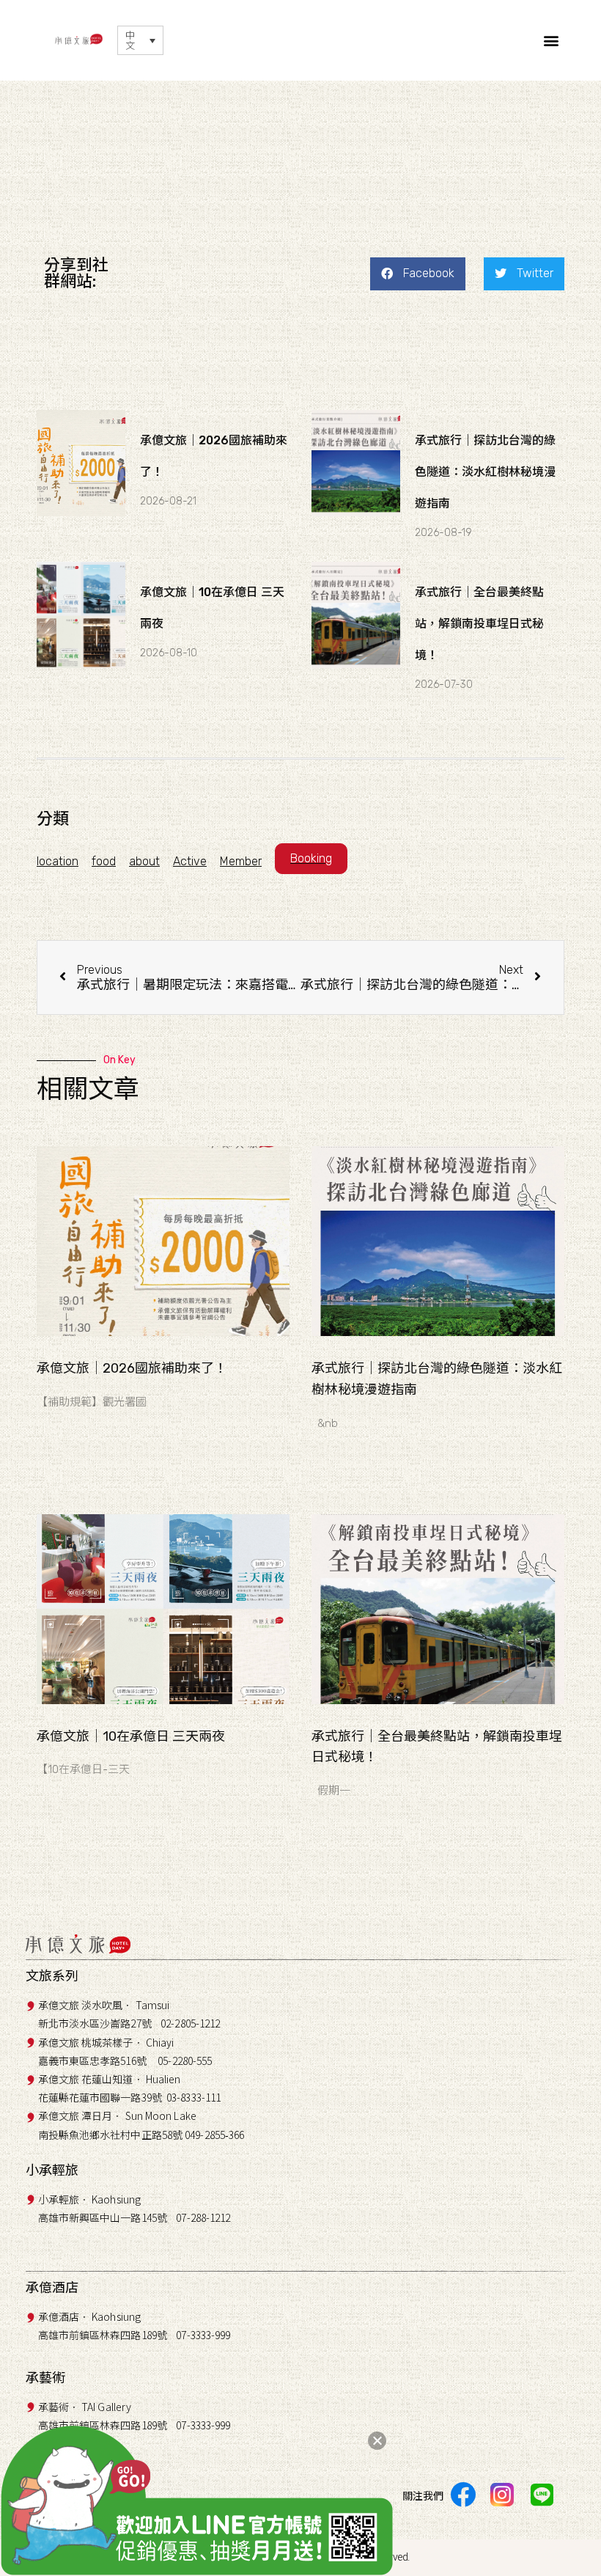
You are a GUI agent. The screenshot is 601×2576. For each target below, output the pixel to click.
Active (190, 861)
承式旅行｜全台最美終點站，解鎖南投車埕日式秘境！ (479, 624)
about (144, 861)
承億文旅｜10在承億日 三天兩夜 (131, 1736)
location (58, 861)
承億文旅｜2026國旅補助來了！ (132, 1368)
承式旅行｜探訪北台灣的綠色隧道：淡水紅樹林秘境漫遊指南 (485, 472)
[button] (552, 41)
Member (241, 861)
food (104, 861)
